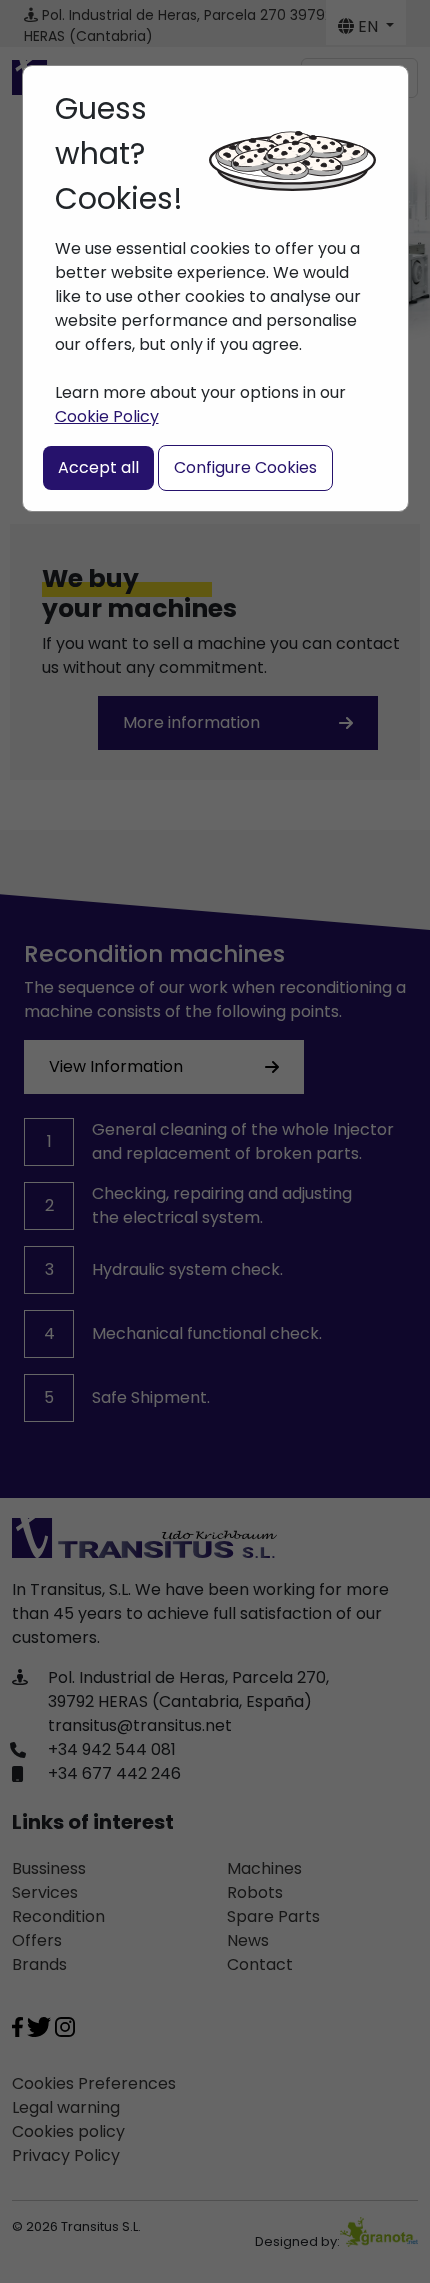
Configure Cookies (245, 467)
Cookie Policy (107, 416)
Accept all (98, 467)
